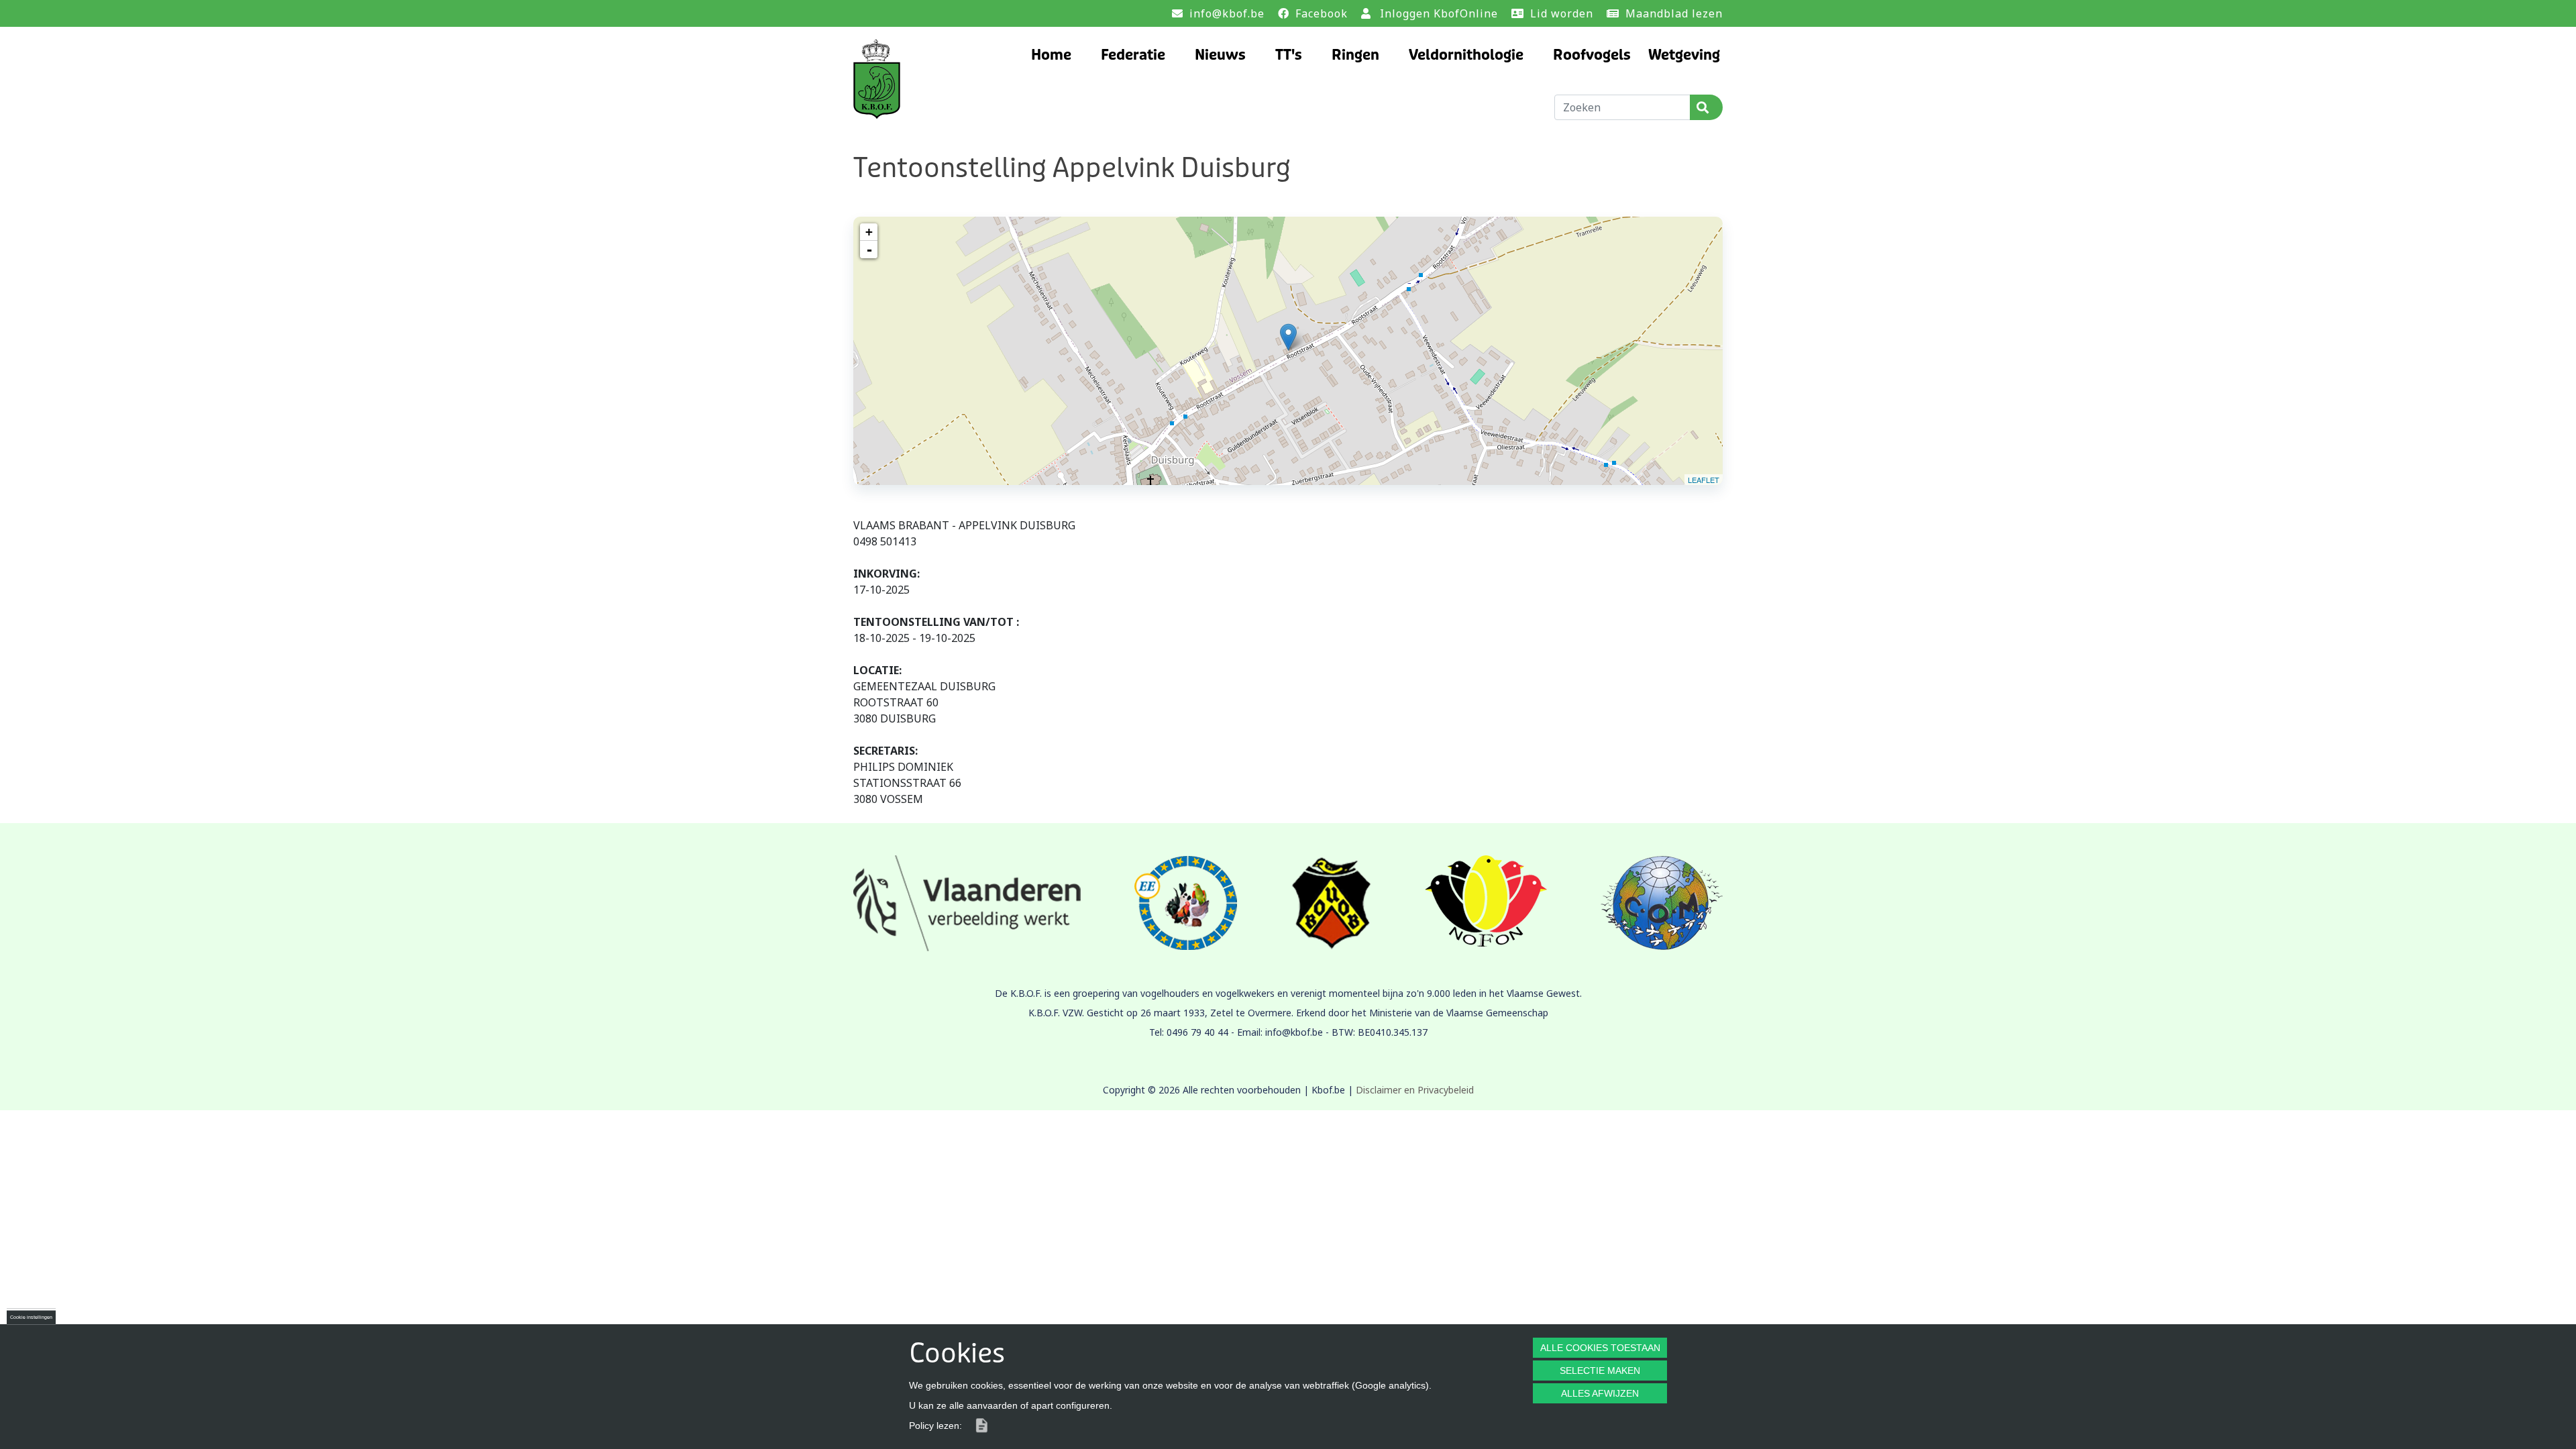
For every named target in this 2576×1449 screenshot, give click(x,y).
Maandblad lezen (1674, 13)
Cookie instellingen (31, 1317)
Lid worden (1562, 13)
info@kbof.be (1227, 13)
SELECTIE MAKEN (1600, 1371)
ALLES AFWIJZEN (1600, 1393)
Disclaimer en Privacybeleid (1415, 1090)
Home (1051, 55)
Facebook (1322, 13)
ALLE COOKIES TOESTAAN (1600, 1348)
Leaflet (1704, 480)
